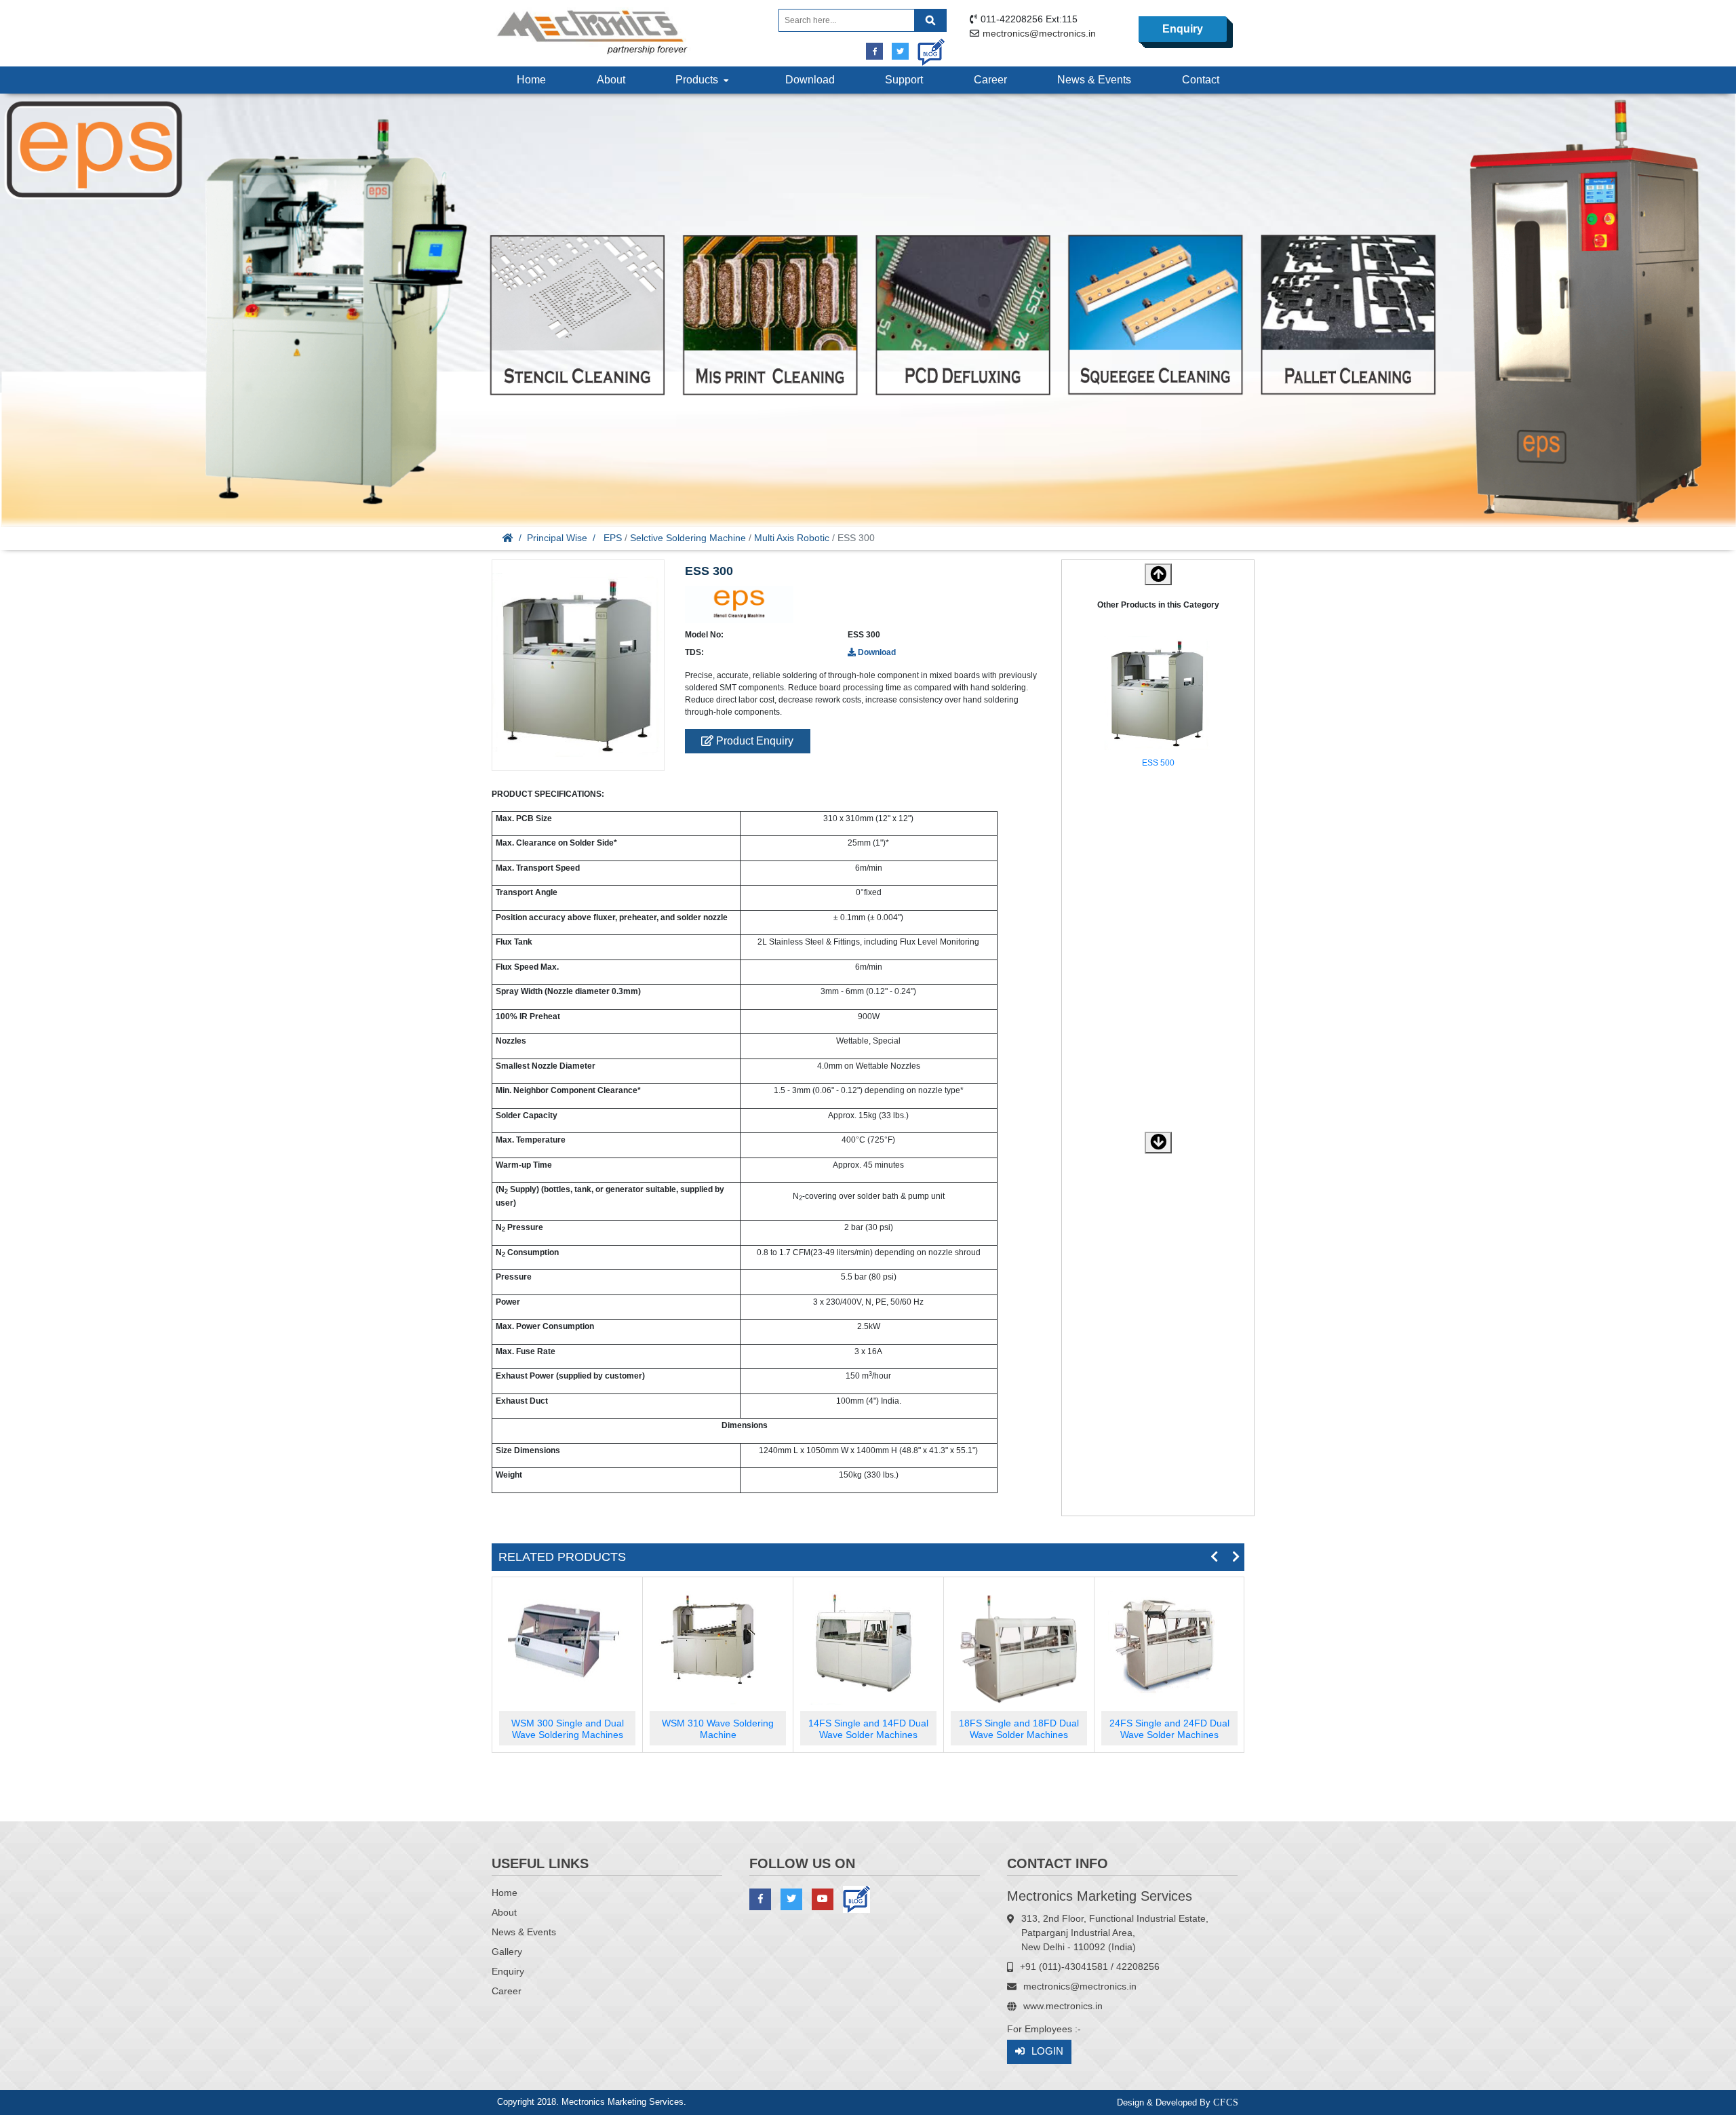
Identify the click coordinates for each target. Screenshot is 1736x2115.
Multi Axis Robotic (792, 538)
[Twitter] (900, 51)
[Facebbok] (874, 51)
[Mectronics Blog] (926, 47)
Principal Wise (557, 538)
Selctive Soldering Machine (688, 538)
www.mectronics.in (1063, 2006)
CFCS (1226, 2102)
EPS (613, 538)
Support (904, 80)
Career (990, 80)
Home (531, 80)
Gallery (507, 1952)
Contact (1201, 80)
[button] (1158, 1143)
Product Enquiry (753, 741)
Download (810, 80)
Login (1047, 2051)
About (611, 80)
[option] (1158, 705)
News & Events (1094, 80)
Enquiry (1183, 29)
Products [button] (699, 80)
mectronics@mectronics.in (1039, 33)
